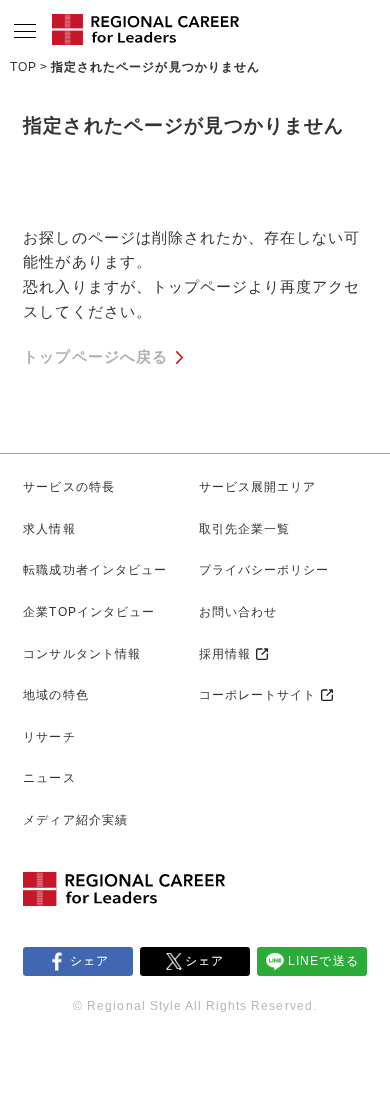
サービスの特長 (68, 487)
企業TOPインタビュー (88, 612)
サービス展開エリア (257, 487)
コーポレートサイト (257, 695)
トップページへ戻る (95, 357)
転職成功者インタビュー (94, 570)
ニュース (49, 778)
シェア (89, 961)
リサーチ (49, 737)
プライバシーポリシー (264, 570)
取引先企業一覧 (244, 529)
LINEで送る (323, 961)
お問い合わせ (238, 612)
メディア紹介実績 (75, 820)
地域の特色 (55, 695)
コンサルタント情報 (81, 654)
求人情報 (49, 529)
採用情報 (225, 654)
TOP (23, 67)
